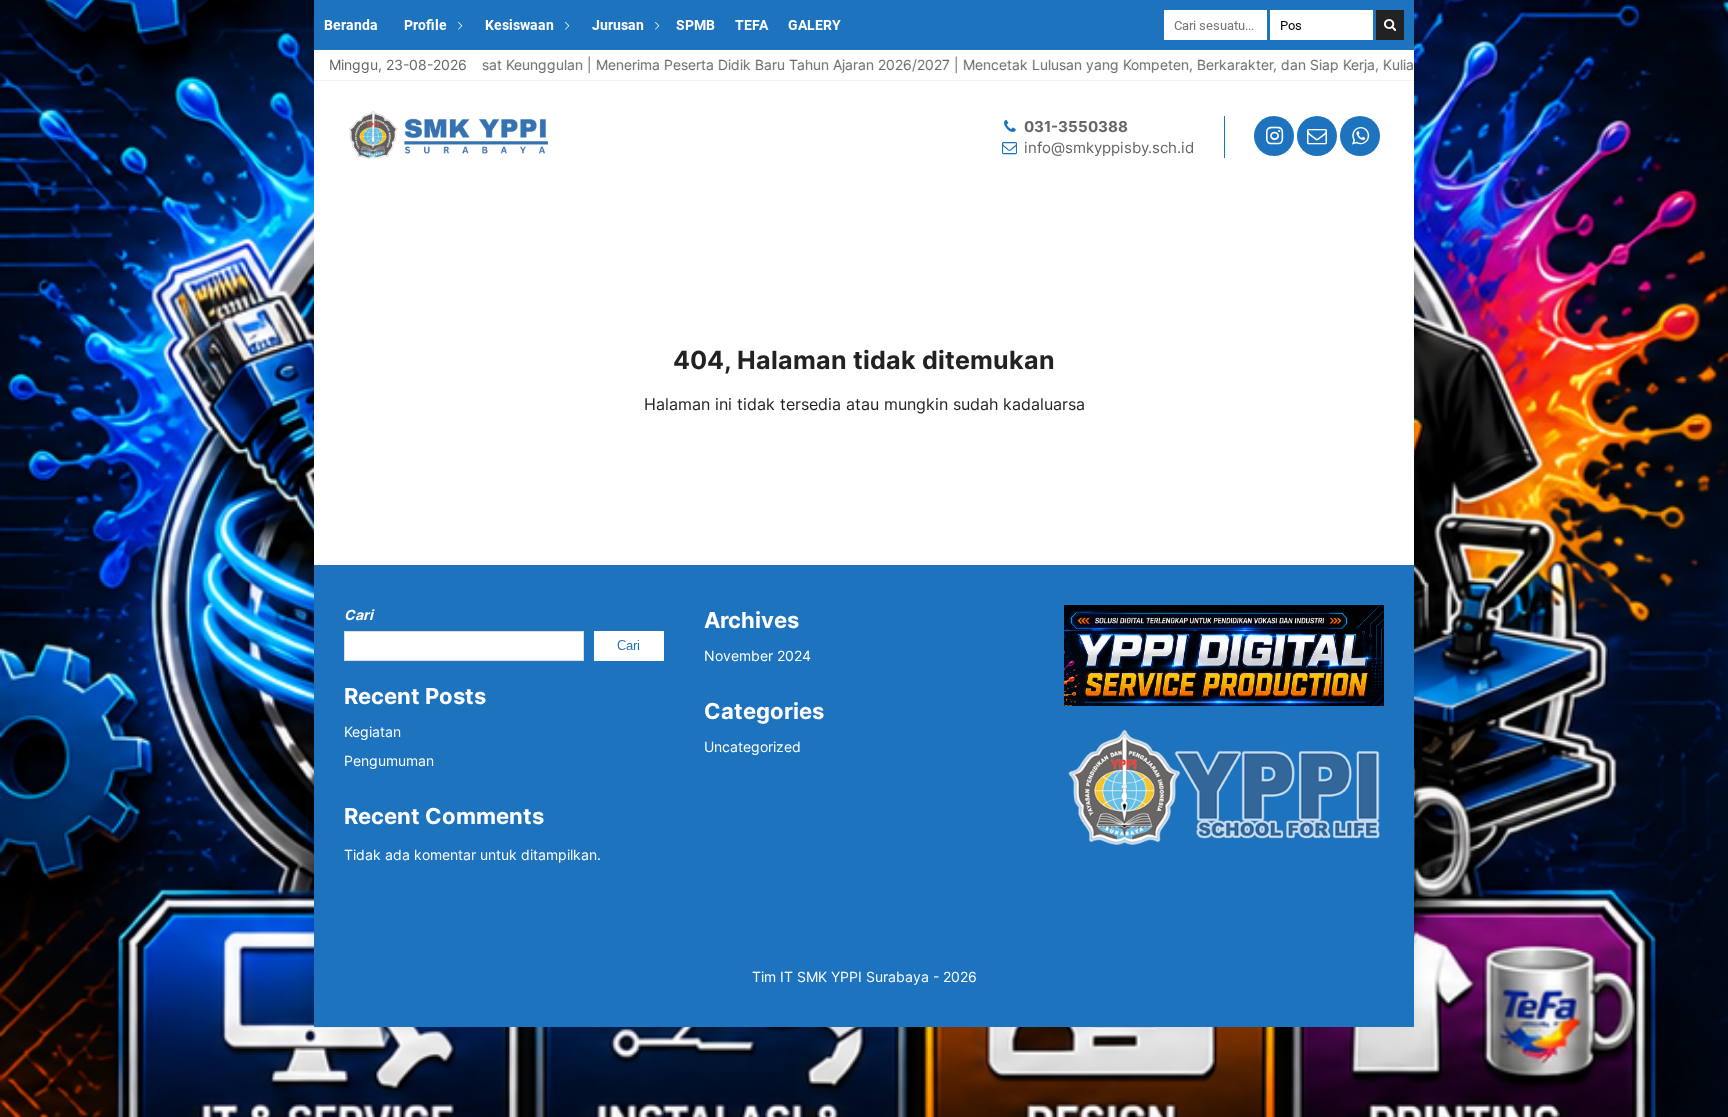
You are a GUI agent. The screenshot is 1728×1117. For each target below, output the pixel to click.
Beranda (351, 25)
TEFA (751, 25)
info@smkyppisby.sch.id (1109, 147)
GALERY (814, 25)
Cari (358, 614)
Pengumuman (389, 760)
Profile (425, 25)
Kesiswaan (519, 25)
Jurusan (618, 25)
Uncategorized (752, 746)
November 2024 (757, 655)
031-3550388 (1076, 126)
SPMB (695, 25)
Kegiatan (372, 731)
